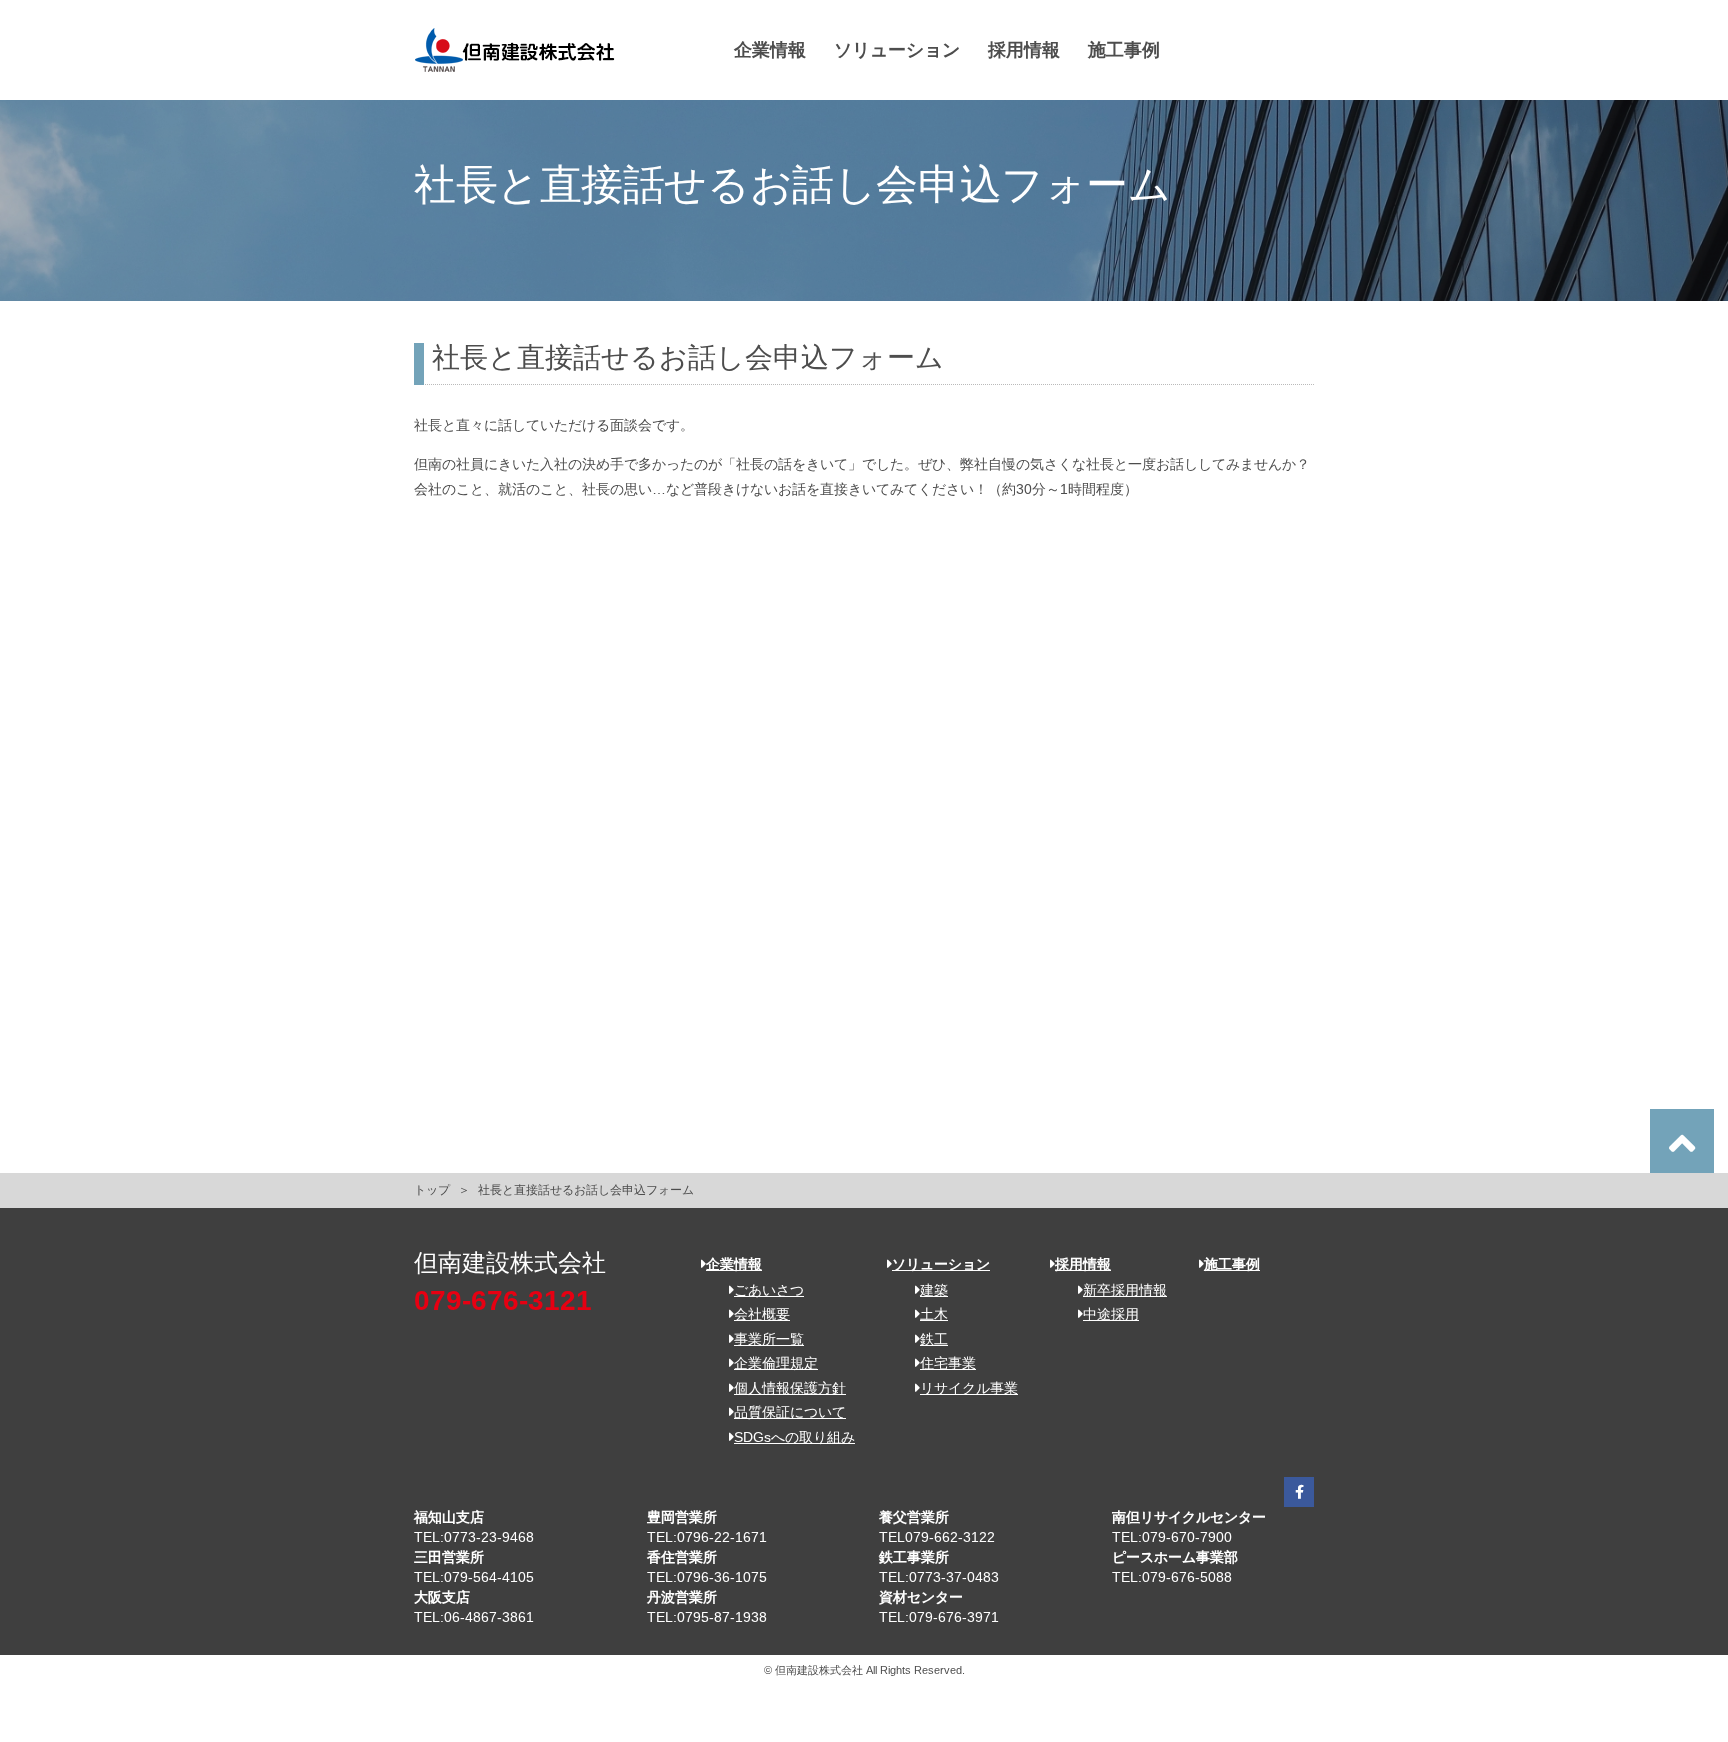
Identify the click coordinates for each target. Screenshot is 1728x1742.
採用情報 (1024, 50)
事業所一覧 (769, 1339)
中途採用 (1111, 1314)
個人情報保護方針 (790, 1388)
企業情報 (770, 50)
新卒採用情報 (1125, 1290)
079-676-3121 (503, 1300)
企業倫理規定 (776, 1363)
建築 (934, 1290)
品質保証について (790, 1412)
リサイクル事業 (969, 1388)
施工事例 (1124, 50)
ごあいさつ (769, 1290)
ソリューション (897, 50)
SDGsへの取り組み (794, 1437)
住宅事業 (948, 1363)
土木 (934, 1314)
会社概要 (762, 1314)
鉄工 (934, 1339)
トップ (432, 1190)
